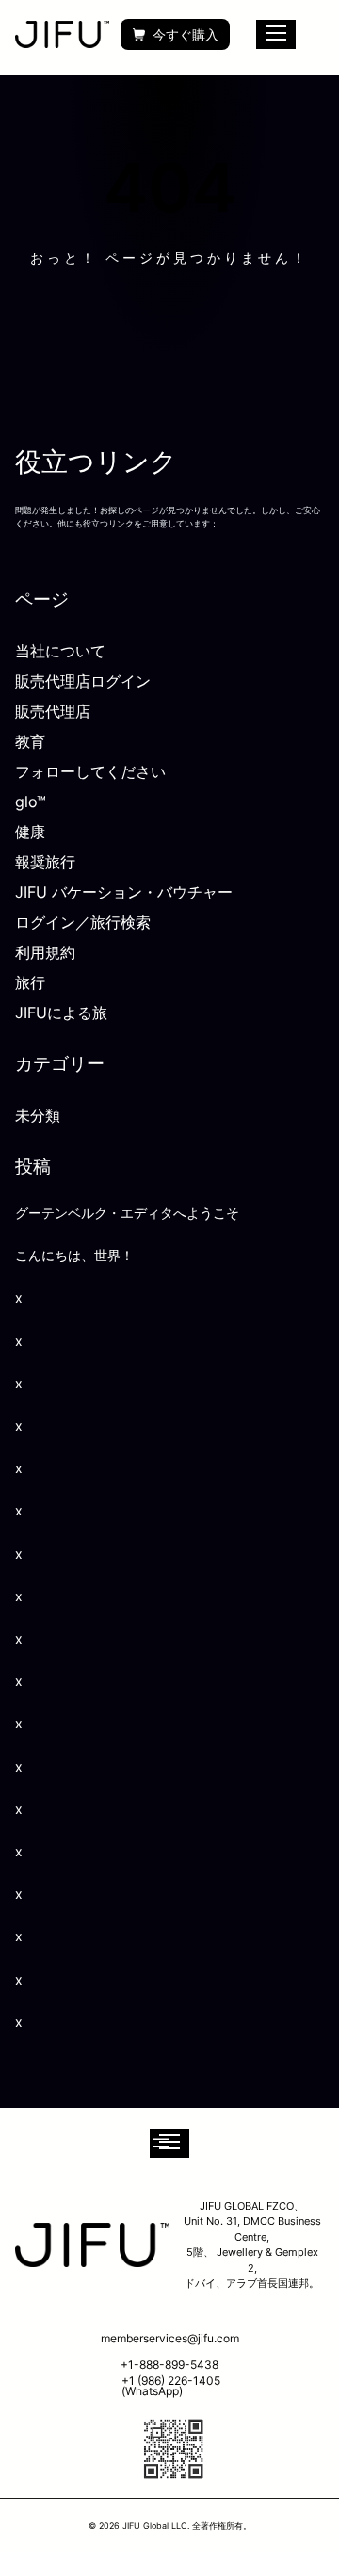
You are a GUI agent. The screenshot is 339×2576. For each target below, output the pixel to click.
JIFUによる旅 (61, 1013)
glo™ (31, 802)
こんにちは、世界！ (74, 1255)
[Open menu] (169, 2143)
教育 (30, 741)
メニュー (276, 34)
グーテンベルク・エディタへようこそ (127, 1213)
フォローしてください (90, 771)
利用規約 (45, 952)
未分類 (38, 1115)
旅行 (30, 982)
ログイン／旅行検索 (83, 922)
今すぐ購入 (186, 34)
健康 (30, 832)
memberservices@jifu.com (170, 2338)
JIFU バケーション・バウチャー (124, 892)
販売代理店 (53, 711)
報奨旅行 (45, 862)
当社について (60, 651)
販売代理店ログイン (83, 681)
